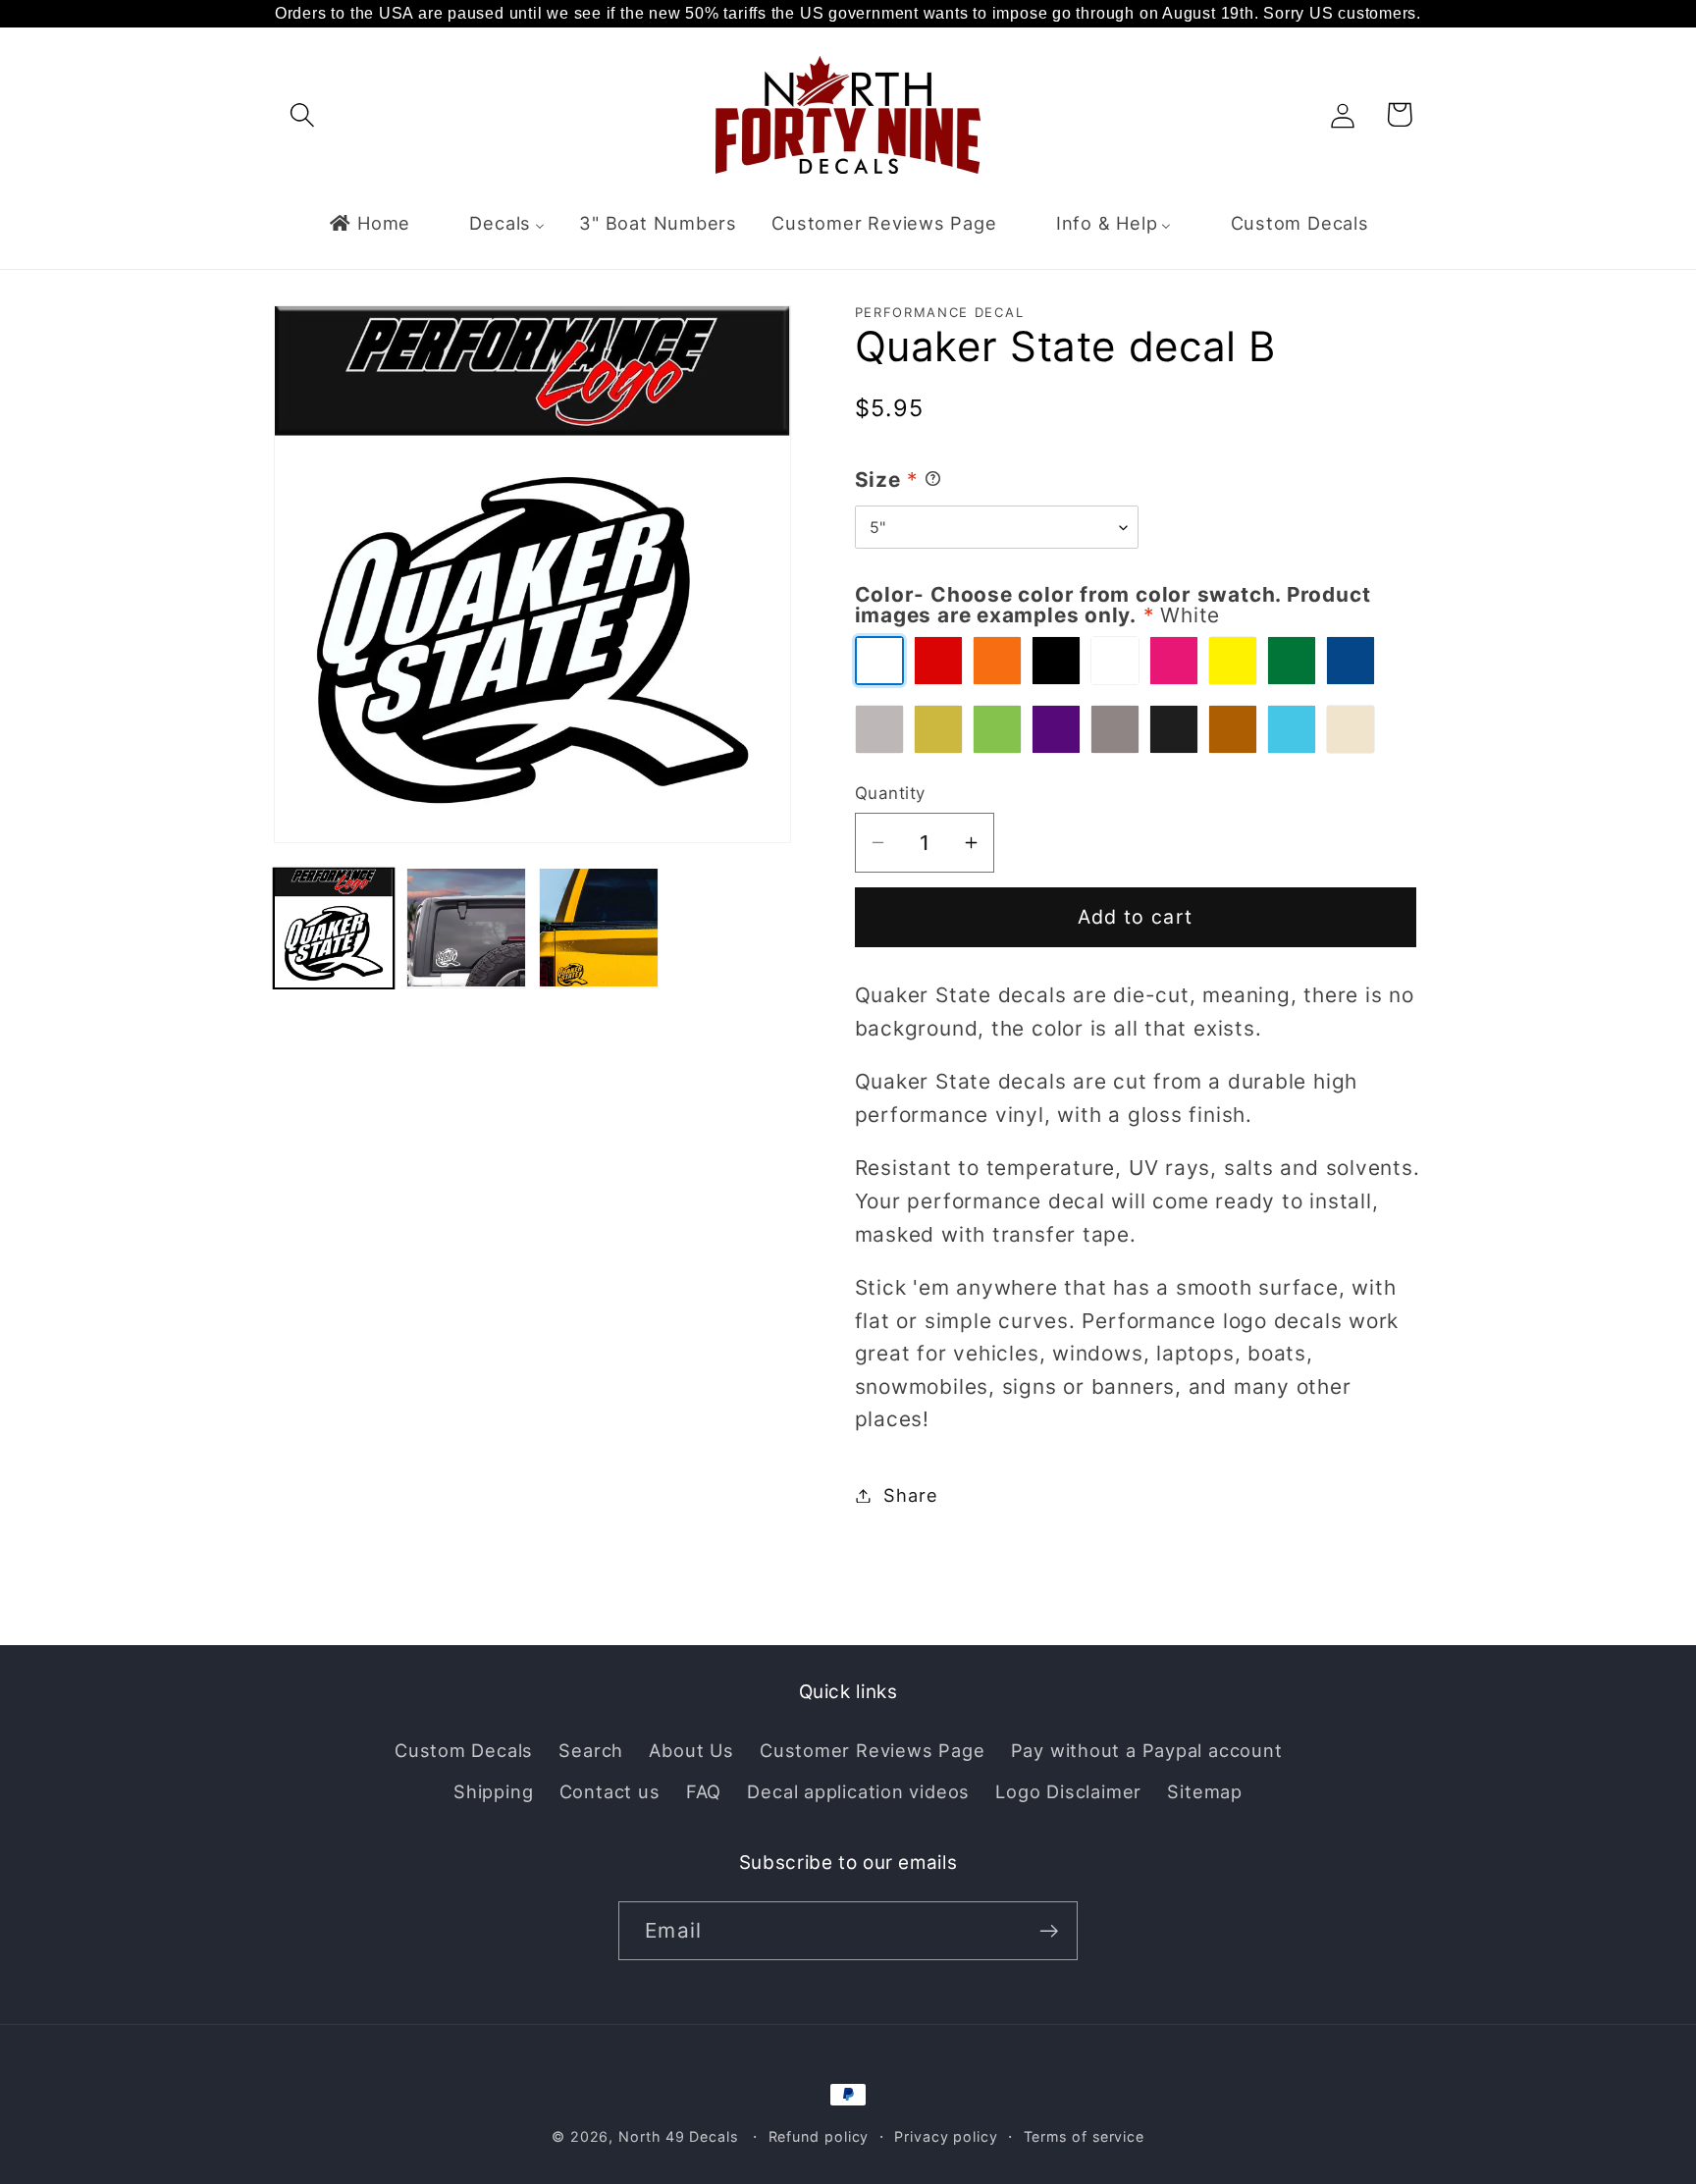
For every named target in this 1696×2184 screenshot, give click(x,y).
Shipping (493, 1791)
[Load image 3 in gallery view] (599, 928)
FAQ (704, 1791)
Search (591, 1750)
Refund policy (819, 2136)
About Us (691, 1750)
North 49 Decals (678, 2136)
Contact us (610, 1791)
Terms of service (1085, 2136)
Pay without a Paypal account (1147, 1750)
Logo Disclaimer (1068, 1791)
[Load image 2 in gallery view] (466, 928)
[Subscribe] (1049, 1931)
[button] (302, 114)
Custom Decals (464, 1750)
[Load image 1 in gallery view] (334, 928)
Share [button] (910, 1495)
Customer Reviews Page (872, 1750)
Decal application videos (858, 1791)
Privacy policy (946, 2136)
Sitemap (1204, 1791)
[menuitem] (369, 223)
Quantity (890, 793)
